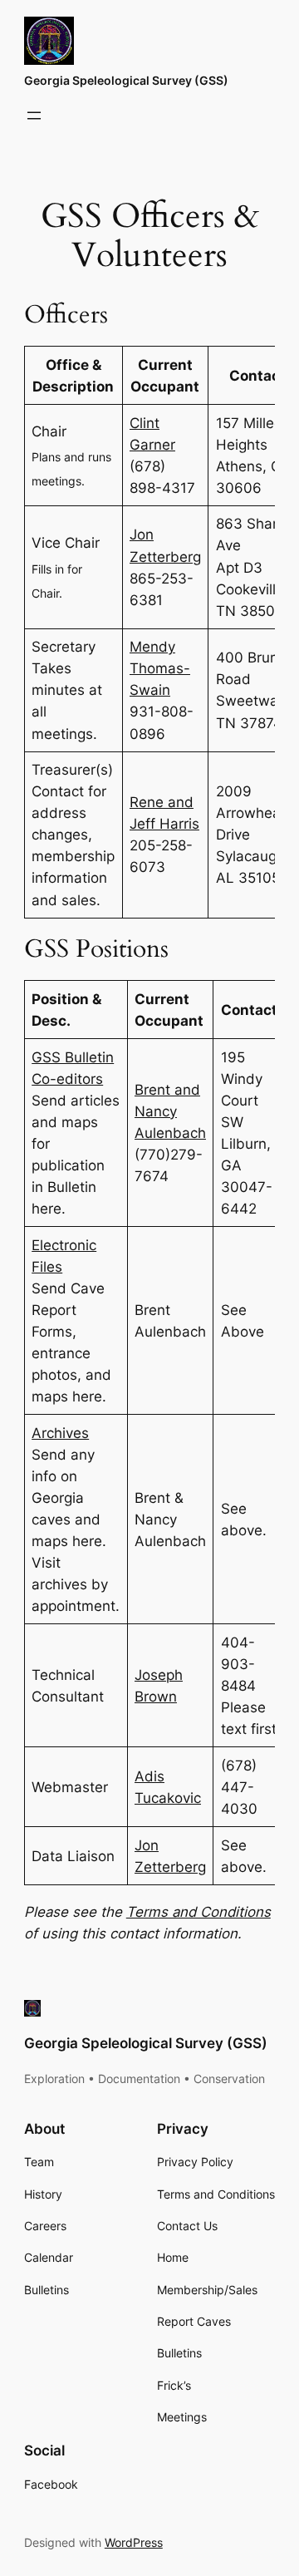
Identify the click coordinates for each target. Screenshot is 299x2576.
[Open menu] (34, 116)
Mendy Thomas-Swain (160, 668)
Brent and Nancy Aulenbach (170, 1111)
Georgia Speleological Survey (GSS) (126, 80)
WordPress (134, 2542)
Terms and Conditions (199, 1912)
